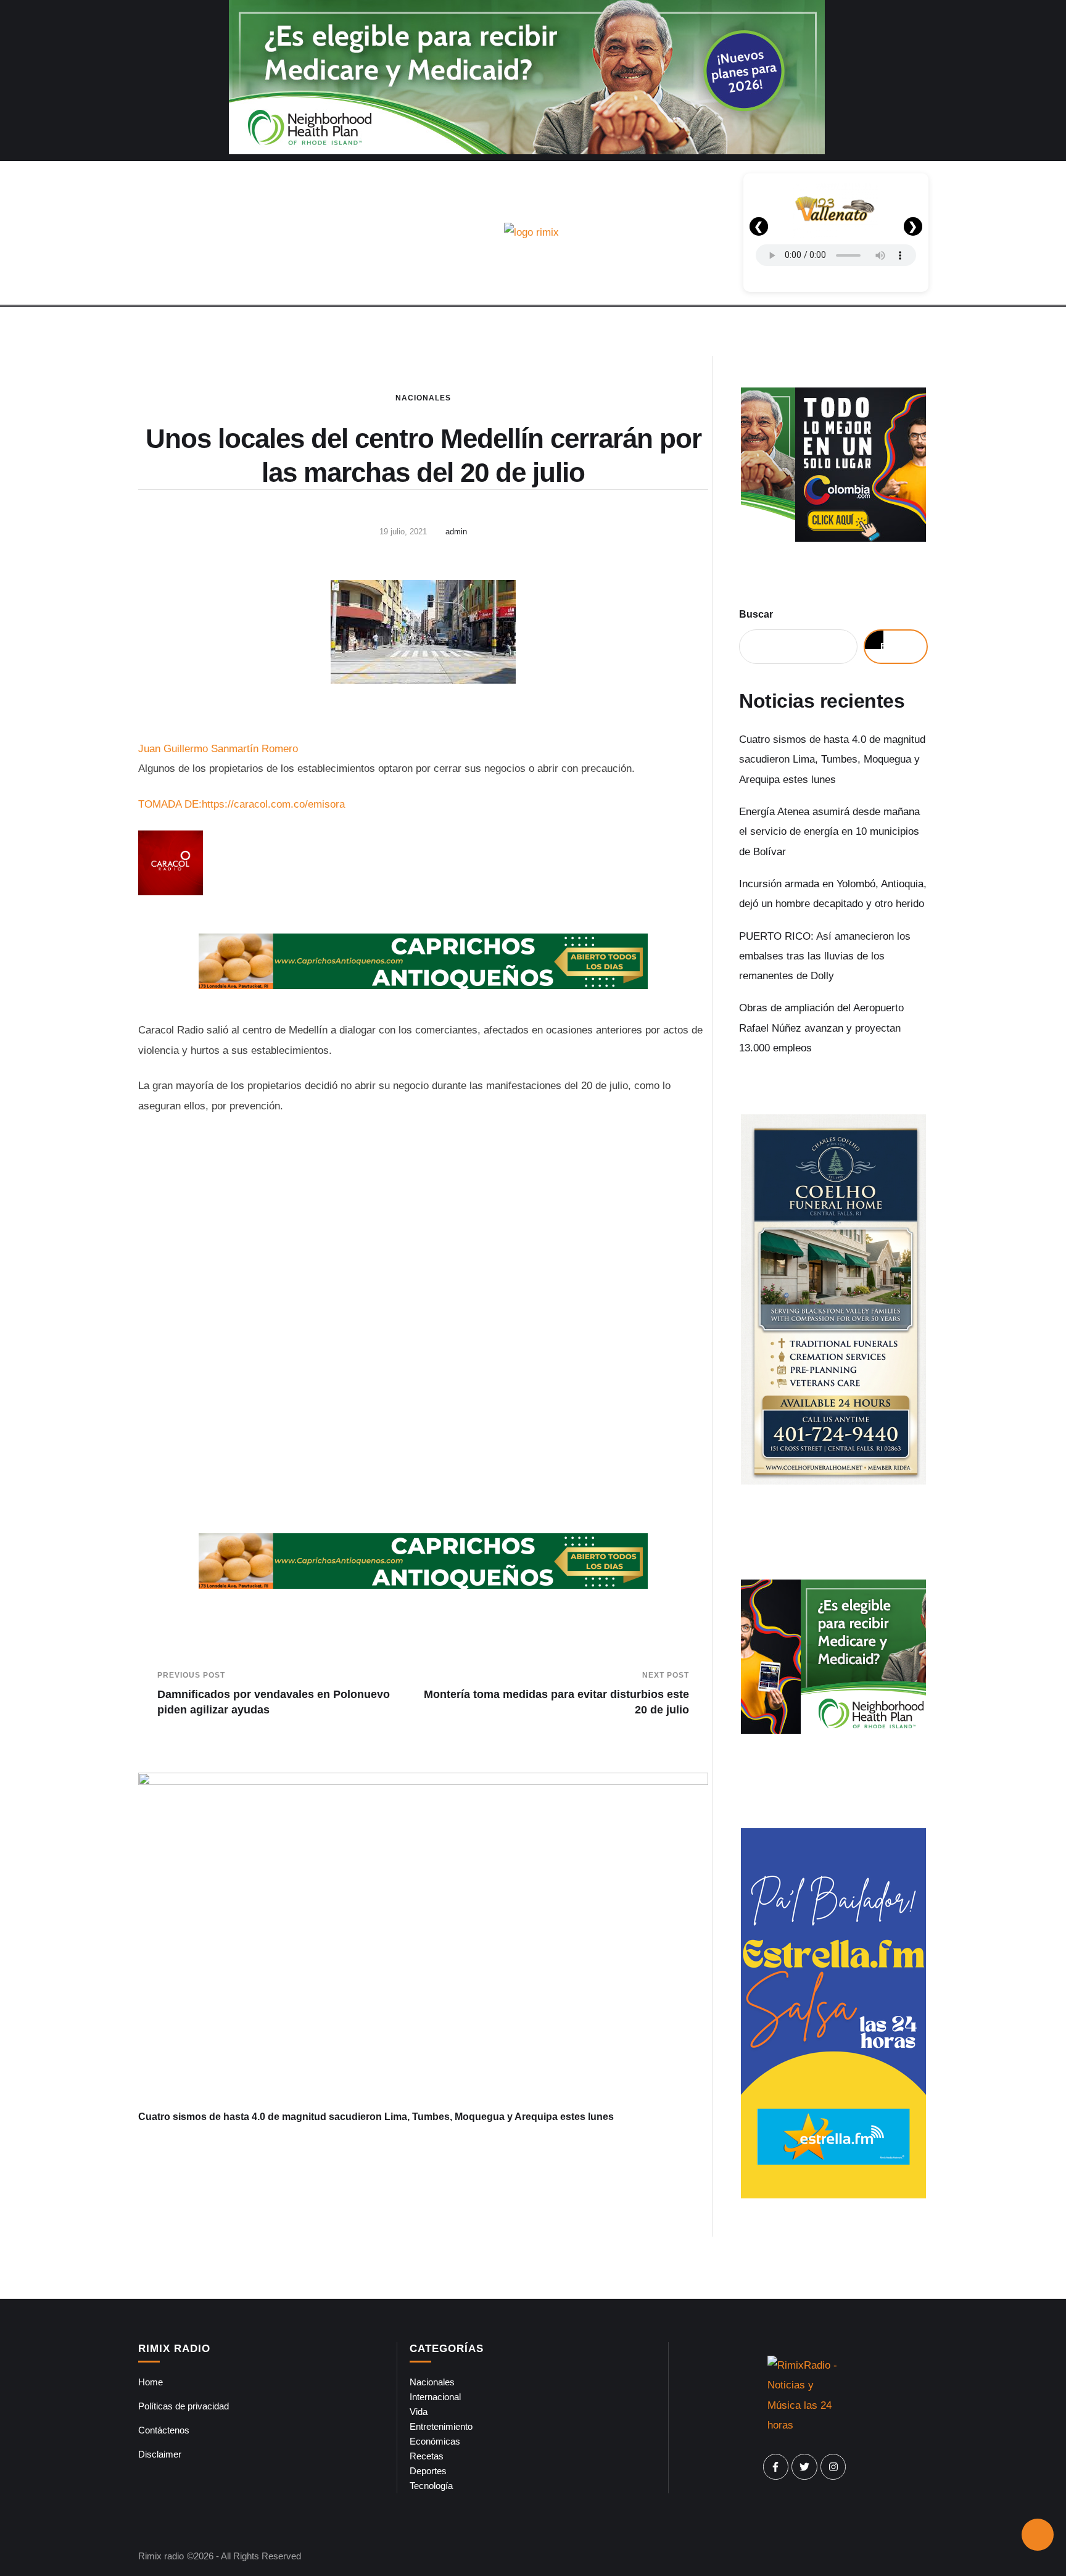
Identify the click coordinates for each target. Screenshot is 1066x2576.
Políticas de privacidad (184, 2406)
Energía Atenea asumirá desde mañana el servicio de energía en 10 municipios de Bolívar (829, 832)
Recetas (427, 2456)
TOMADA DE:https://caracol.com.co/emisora (242, 804)
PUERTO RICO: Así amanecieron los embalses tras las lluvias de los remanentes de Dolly (825, 956)
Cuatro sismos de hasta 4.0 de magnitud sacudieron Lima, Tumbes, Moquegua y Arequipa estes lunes (376, 2117)
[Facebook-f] (776, 2467)
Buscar (756, 614)
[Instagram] (833, 2467)
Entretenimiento (441, 2426)
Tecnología (431, 2486)
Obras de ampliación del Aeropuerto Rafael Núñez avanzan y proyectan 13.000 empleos (821, 1028)
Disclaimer (160, 2454)
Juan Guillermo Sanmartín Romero (218, 749)
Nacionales (423, 398)
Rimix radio (161, 2556)
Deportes (428, 2471)
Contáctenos (164, 2430)
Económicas (435, 2441)
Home (151, 2382)
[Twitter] (804, 2467)
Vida (419, 2412)
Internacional (435, 2397)
